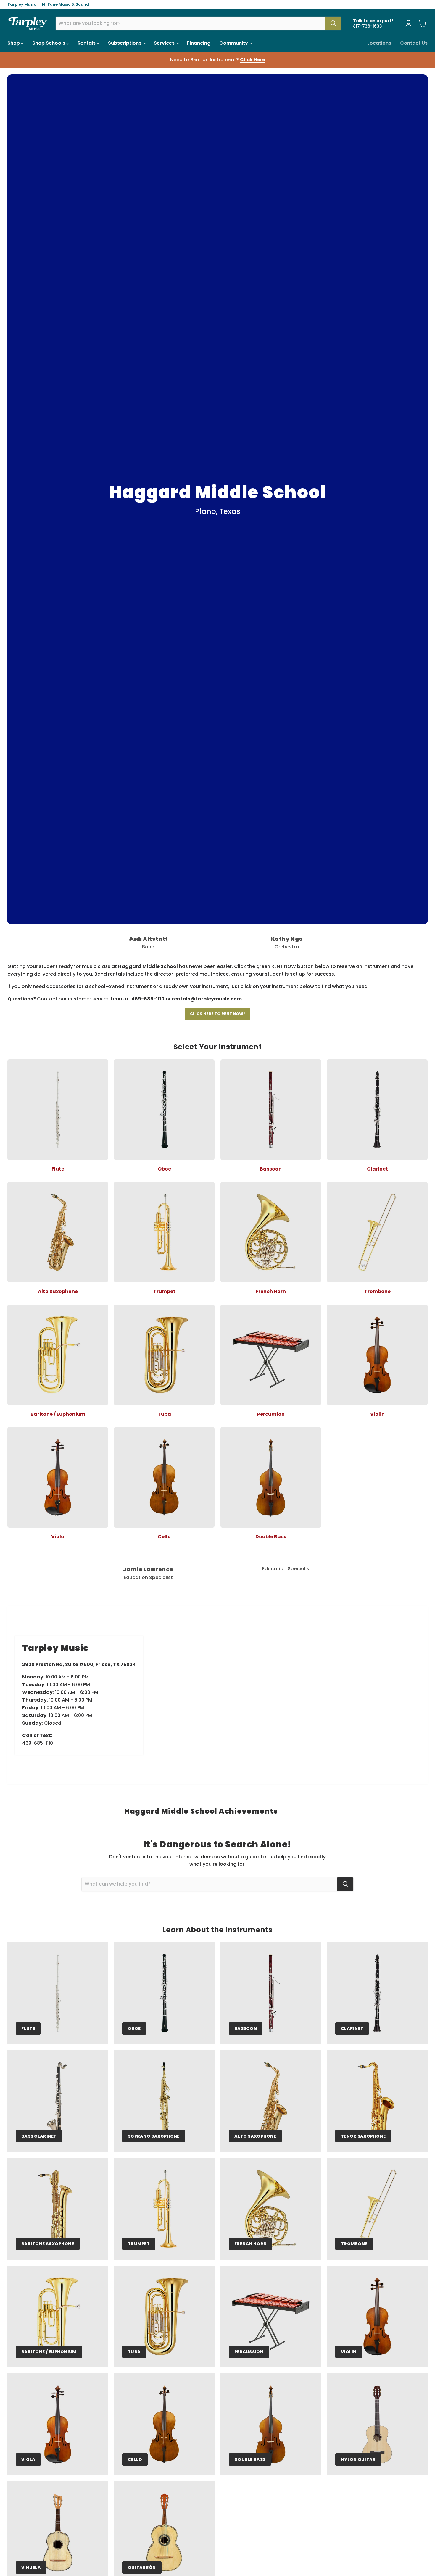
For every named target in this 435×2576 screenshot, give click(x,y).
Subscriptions (125, 43)
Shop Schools (49, 43)
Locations (379, 43)
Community (234, 43)
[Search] (333, 23)
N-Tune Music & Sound (66, 5)
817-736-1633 (368, 26)
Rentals (87, 43)
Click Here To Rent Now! (217, 1014)
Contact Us (414, 43)
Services (165, 43)
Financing (199, 43)
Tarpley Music (22, 5)
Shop (14, 43)
